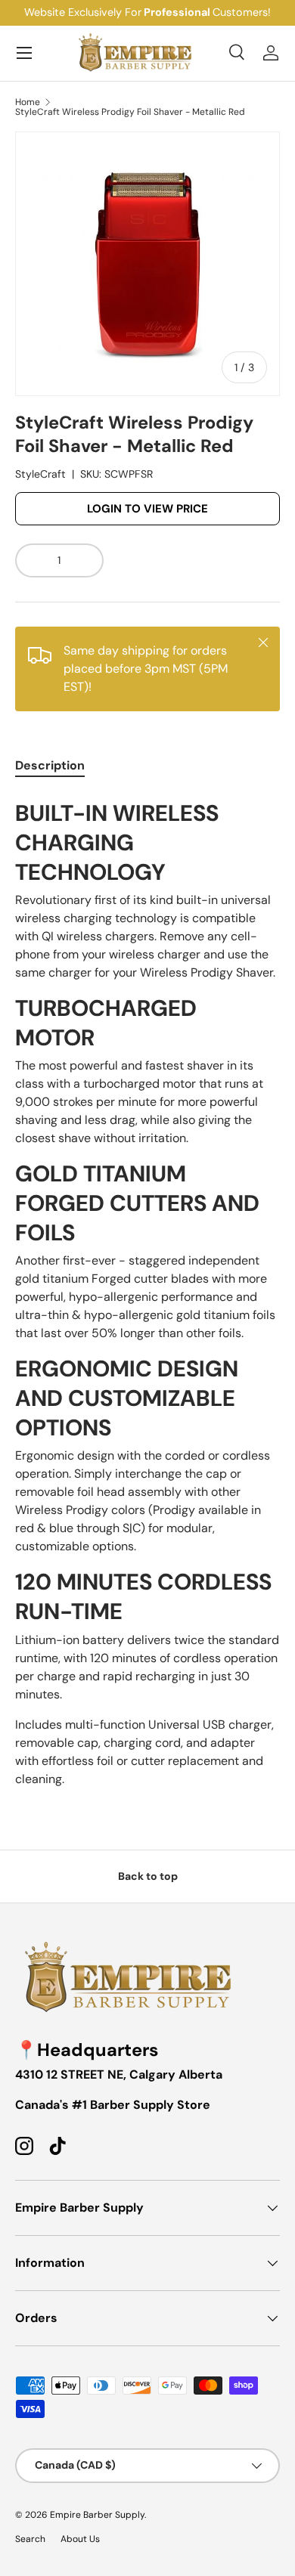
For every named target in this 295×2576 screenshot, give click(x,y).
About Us (80, 2539)
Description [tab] (50, 765)
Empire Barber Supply (97, 2515)
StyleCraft (40, 474)
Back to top (148, 1876)
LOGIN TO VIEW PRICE (147, 509)
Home (28, 102)
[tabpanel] (147, 1291)
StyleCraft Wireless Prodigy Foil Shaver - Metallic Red (130, 112)
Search (30, 2539)
